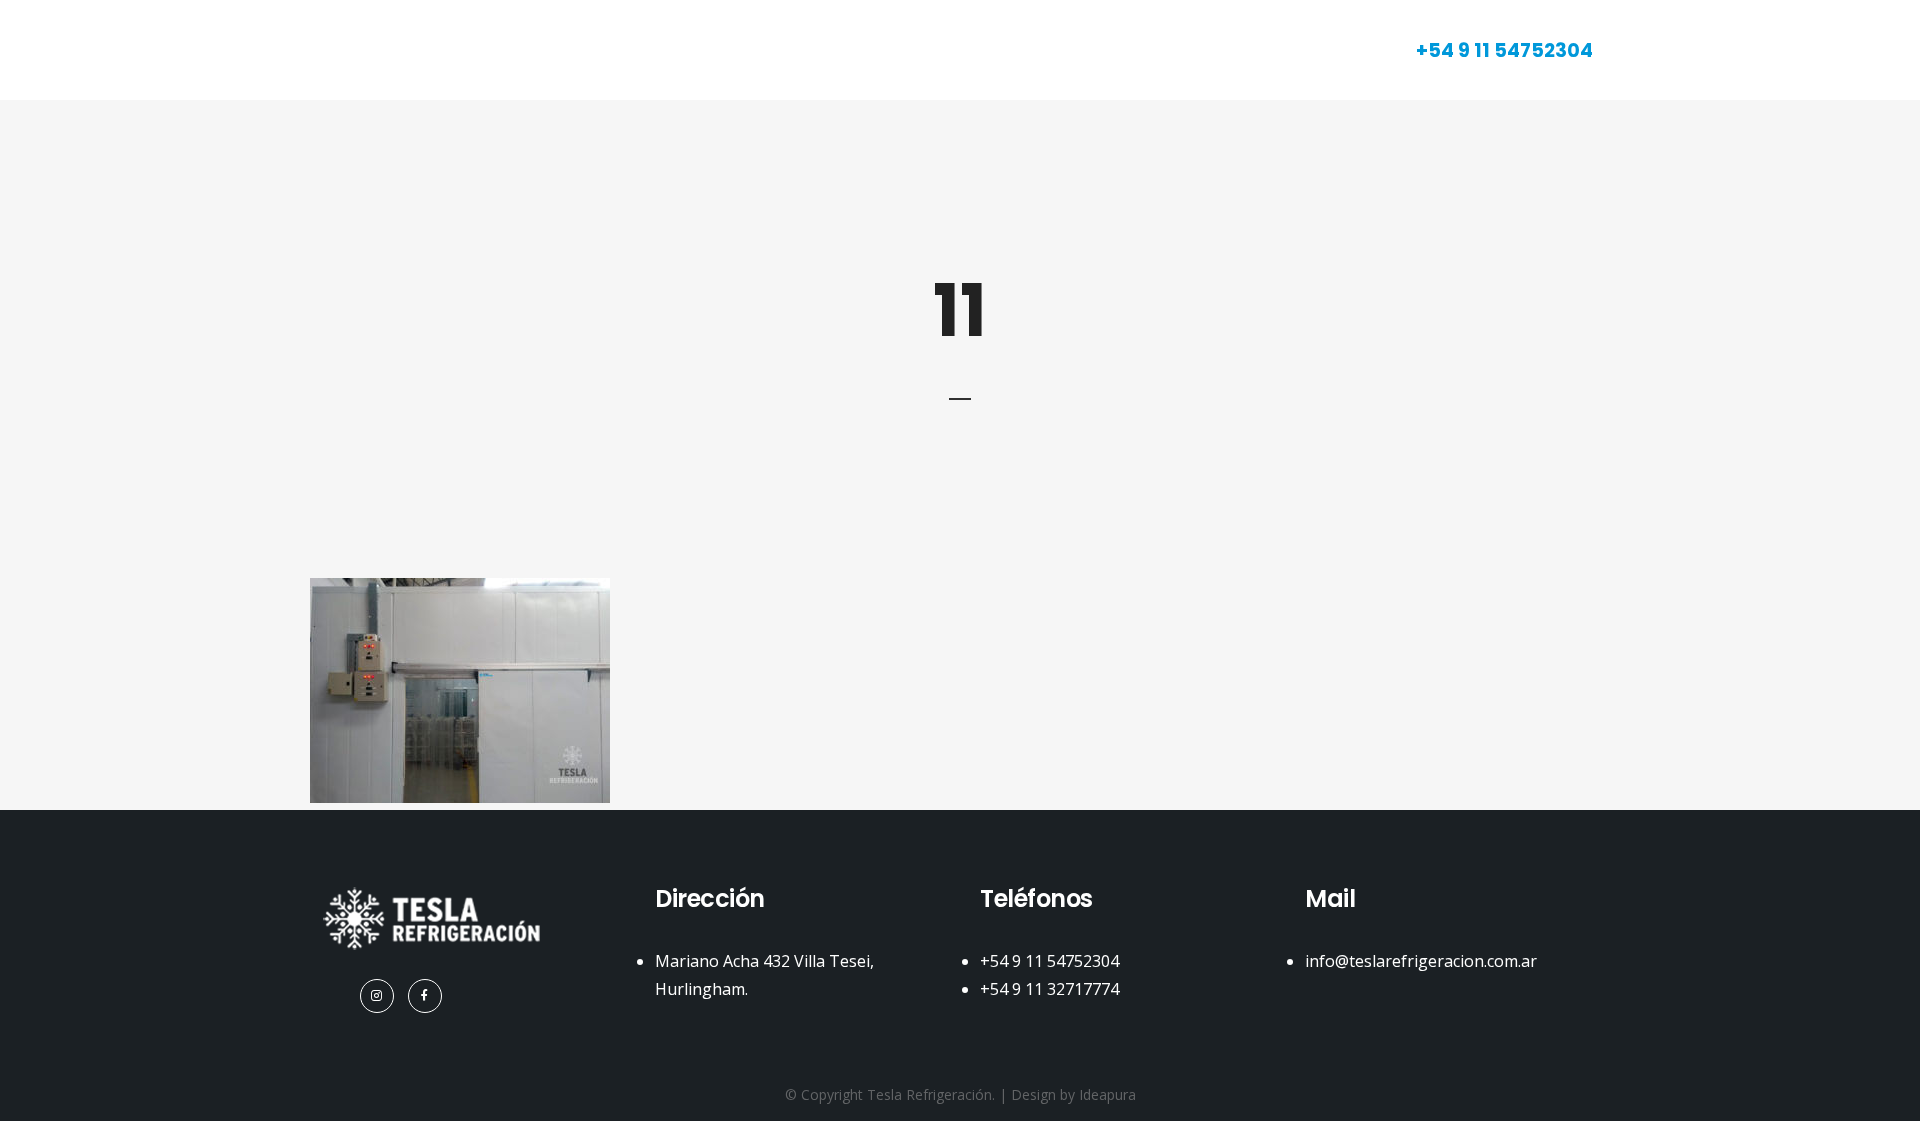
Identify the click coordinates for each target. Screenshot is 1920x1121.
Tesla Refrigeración (929, 1094)
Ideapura (1107, 1094)
